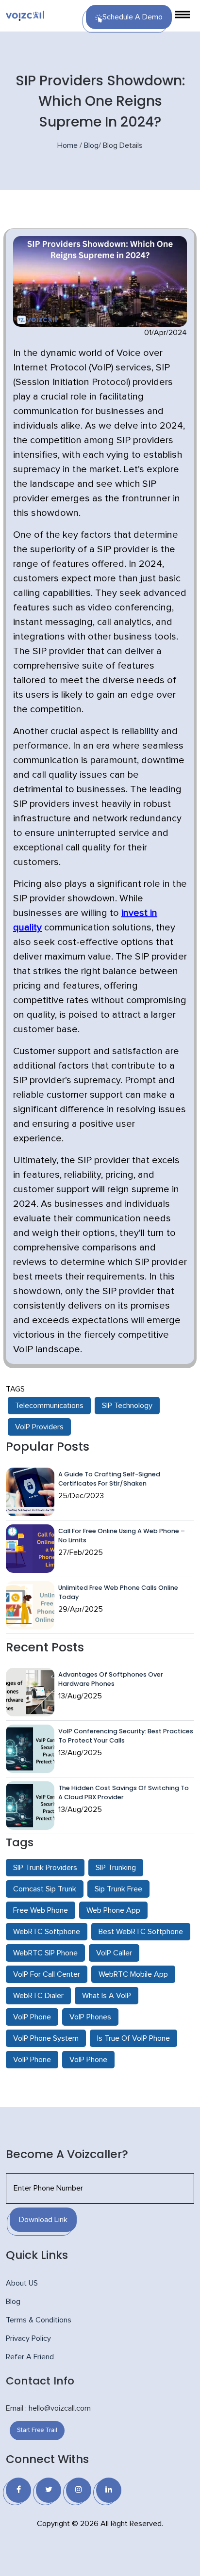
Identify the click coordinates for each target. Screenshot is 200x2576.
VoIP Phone (32, 2017)
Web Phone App (113, 1910)
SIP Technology (127, 1406)
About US (22, 2283)
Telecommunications (49, 1406)
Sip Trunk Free (118, 1889)
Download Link (43, 2220)
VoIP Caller (114, 1953)
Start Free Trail (37, 2430)
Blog (91, 145)
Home (67, 145)
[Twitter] (49, 2490)
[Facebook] (18, 2490)
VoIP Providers (39, 1427)
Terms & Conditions (39, 2320)
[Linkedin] (109, 2490)
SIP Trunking (116, 1868)
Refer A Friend (30, 2357)
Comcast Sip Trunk (45, 1889)
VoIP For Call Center (47, 1974)
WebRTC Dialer (38, 1996)
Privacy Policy (28, 2338)
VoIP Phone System (46, 2038)
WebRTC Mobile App (133, 1974)
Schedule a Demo (133, 17)
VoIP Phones (90, 2017)
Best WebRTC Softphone (141, 1932)
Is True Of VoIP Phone (133, 2038)
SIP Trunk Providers (45, 1868)
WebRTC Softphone (47, 1932)
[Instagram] (79, 2490)
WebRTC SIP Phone (45, 1953)
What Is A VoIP (107, 1996)
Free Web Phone (41, 1910)
